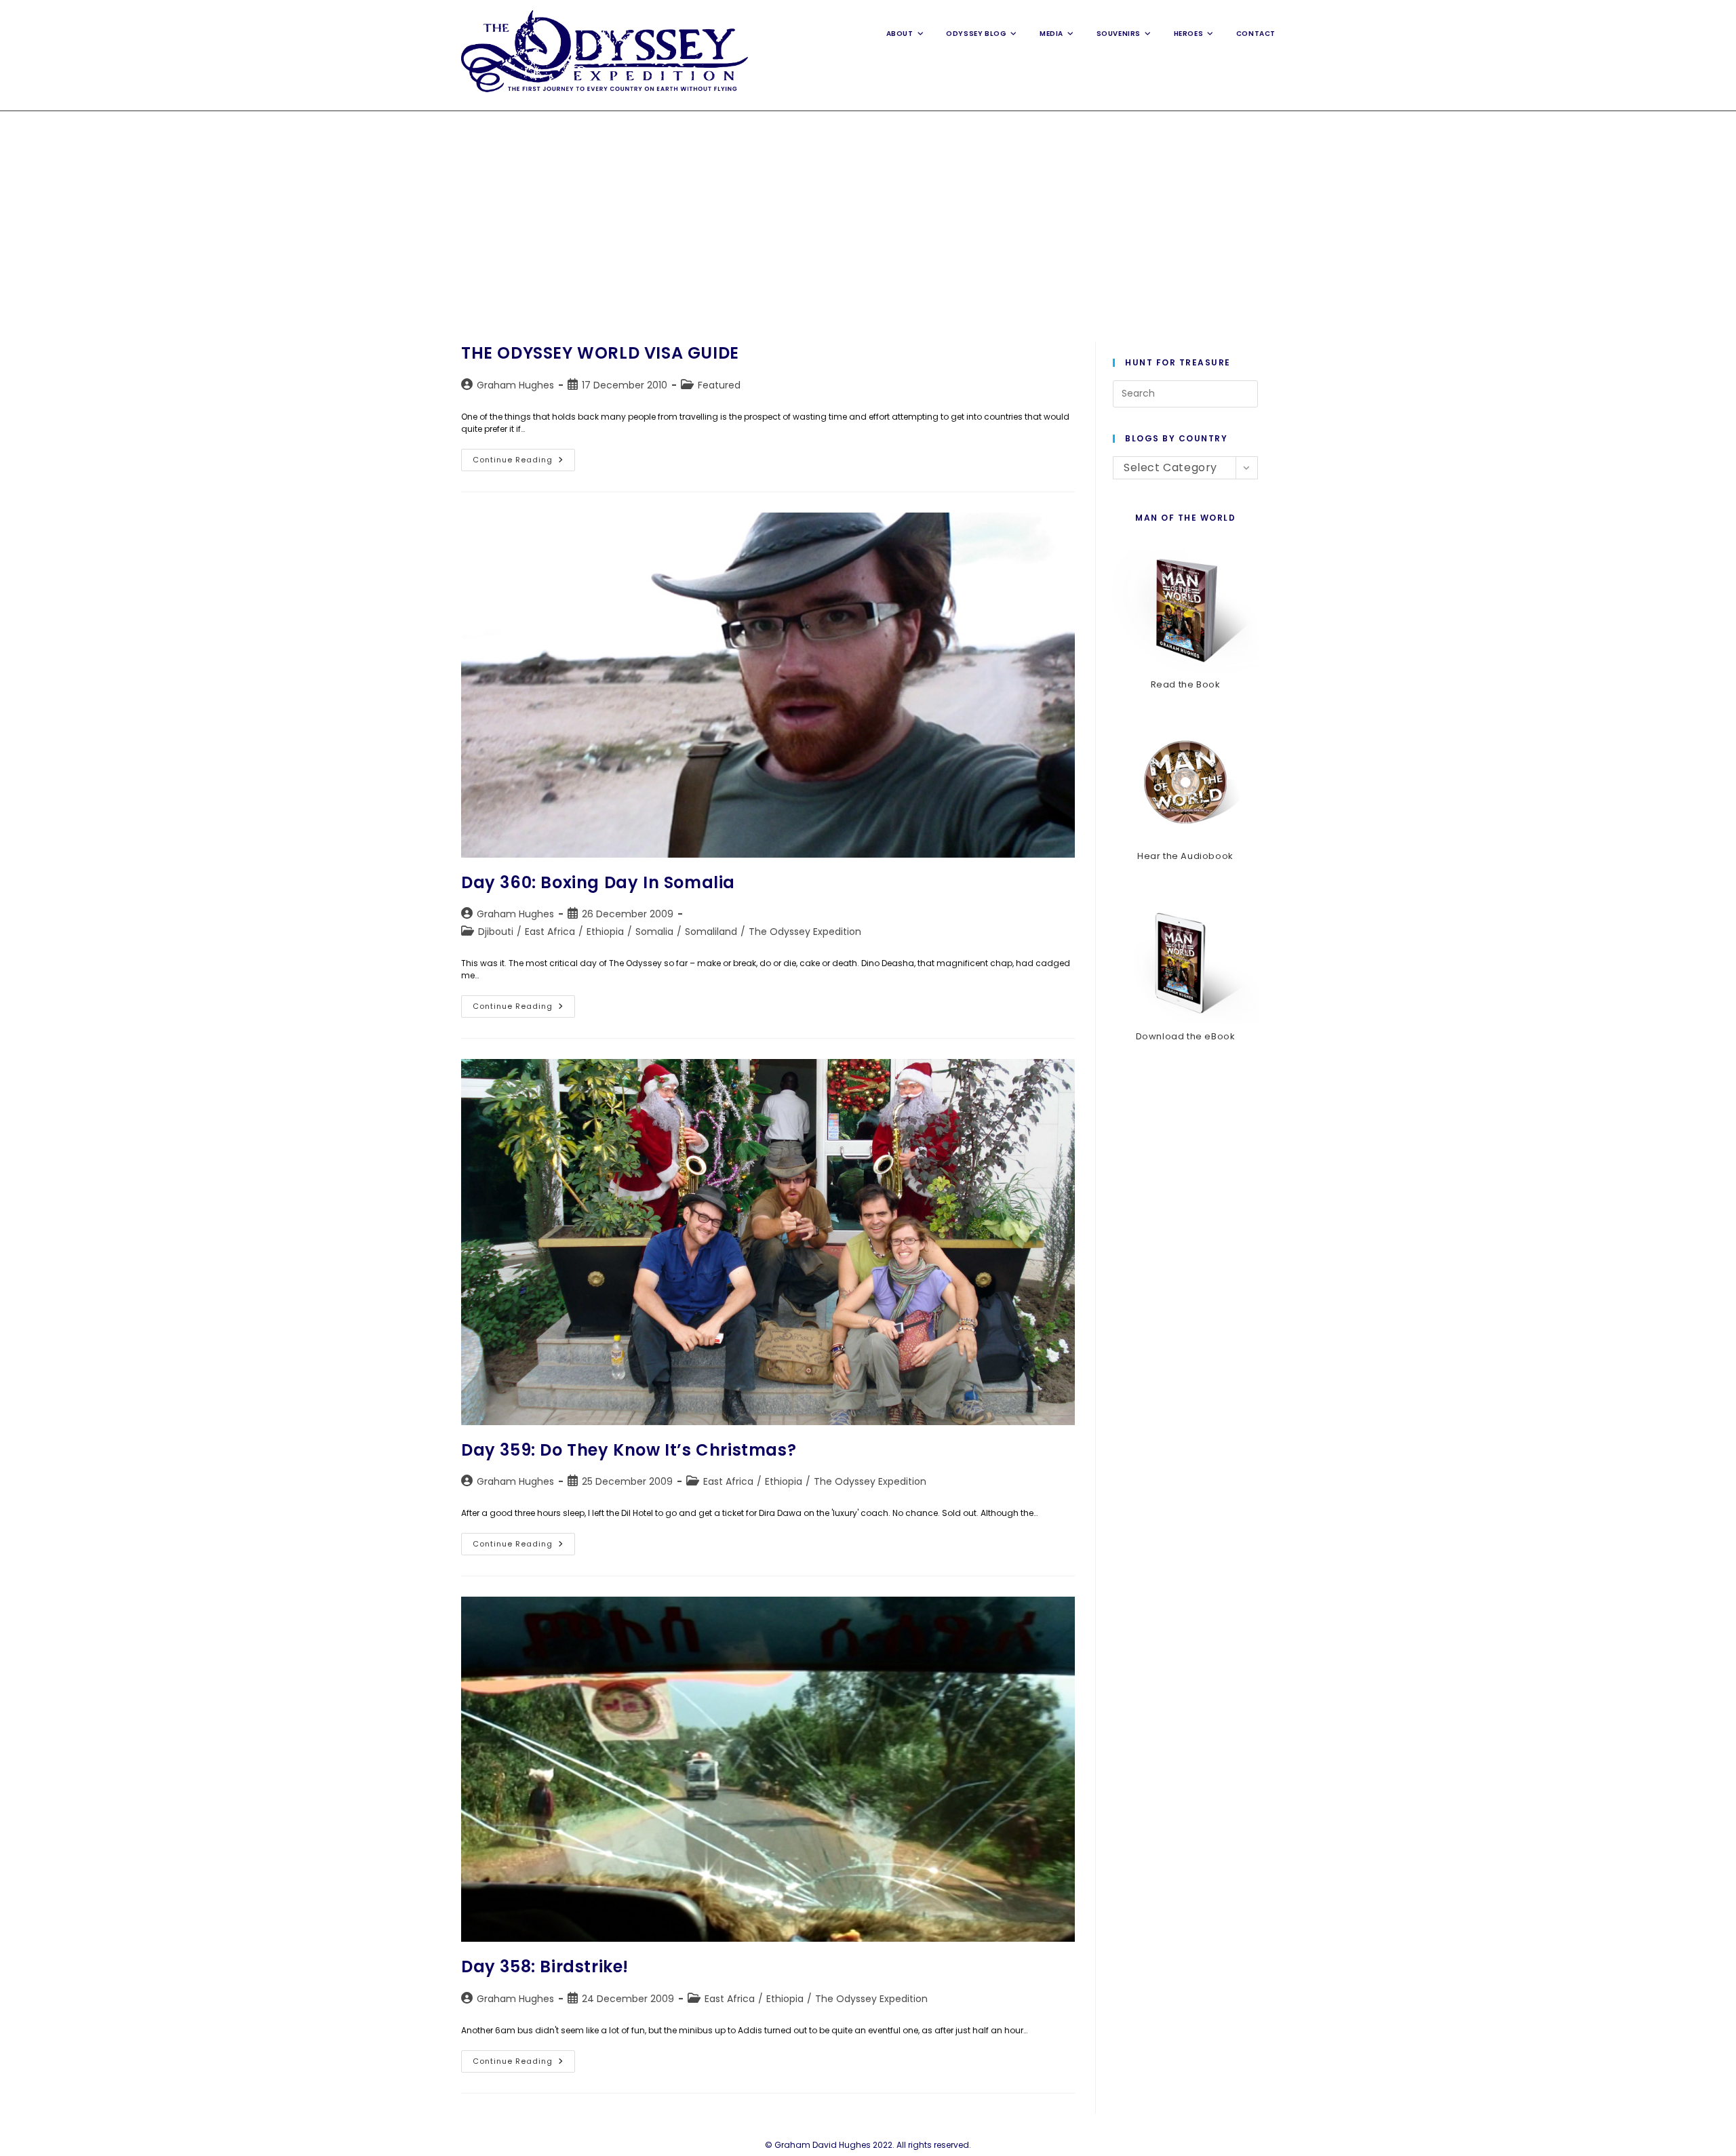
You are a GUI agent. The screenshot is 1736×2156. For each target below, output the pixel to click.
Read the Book (1186, 684)
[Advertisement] (868, 213)
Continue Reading (524, 462)
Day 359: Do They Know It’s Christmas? (629, 1450)
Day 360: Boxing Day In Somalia (598, 882)
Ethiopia (605, 932)
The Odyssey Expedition (805, 932)
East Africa (550, 932)
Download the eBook (1186, 1036)
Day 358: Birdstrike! (545, 1967)
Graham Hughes (515, 385)
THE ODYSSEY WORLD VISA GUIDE (600, 353)
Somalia (654, 932)
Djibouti (496, 932)
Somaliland (711, 932)
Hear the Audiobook (1185, 856)
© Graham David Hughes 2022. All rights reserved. (868, 2145)
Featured (719, 385)
